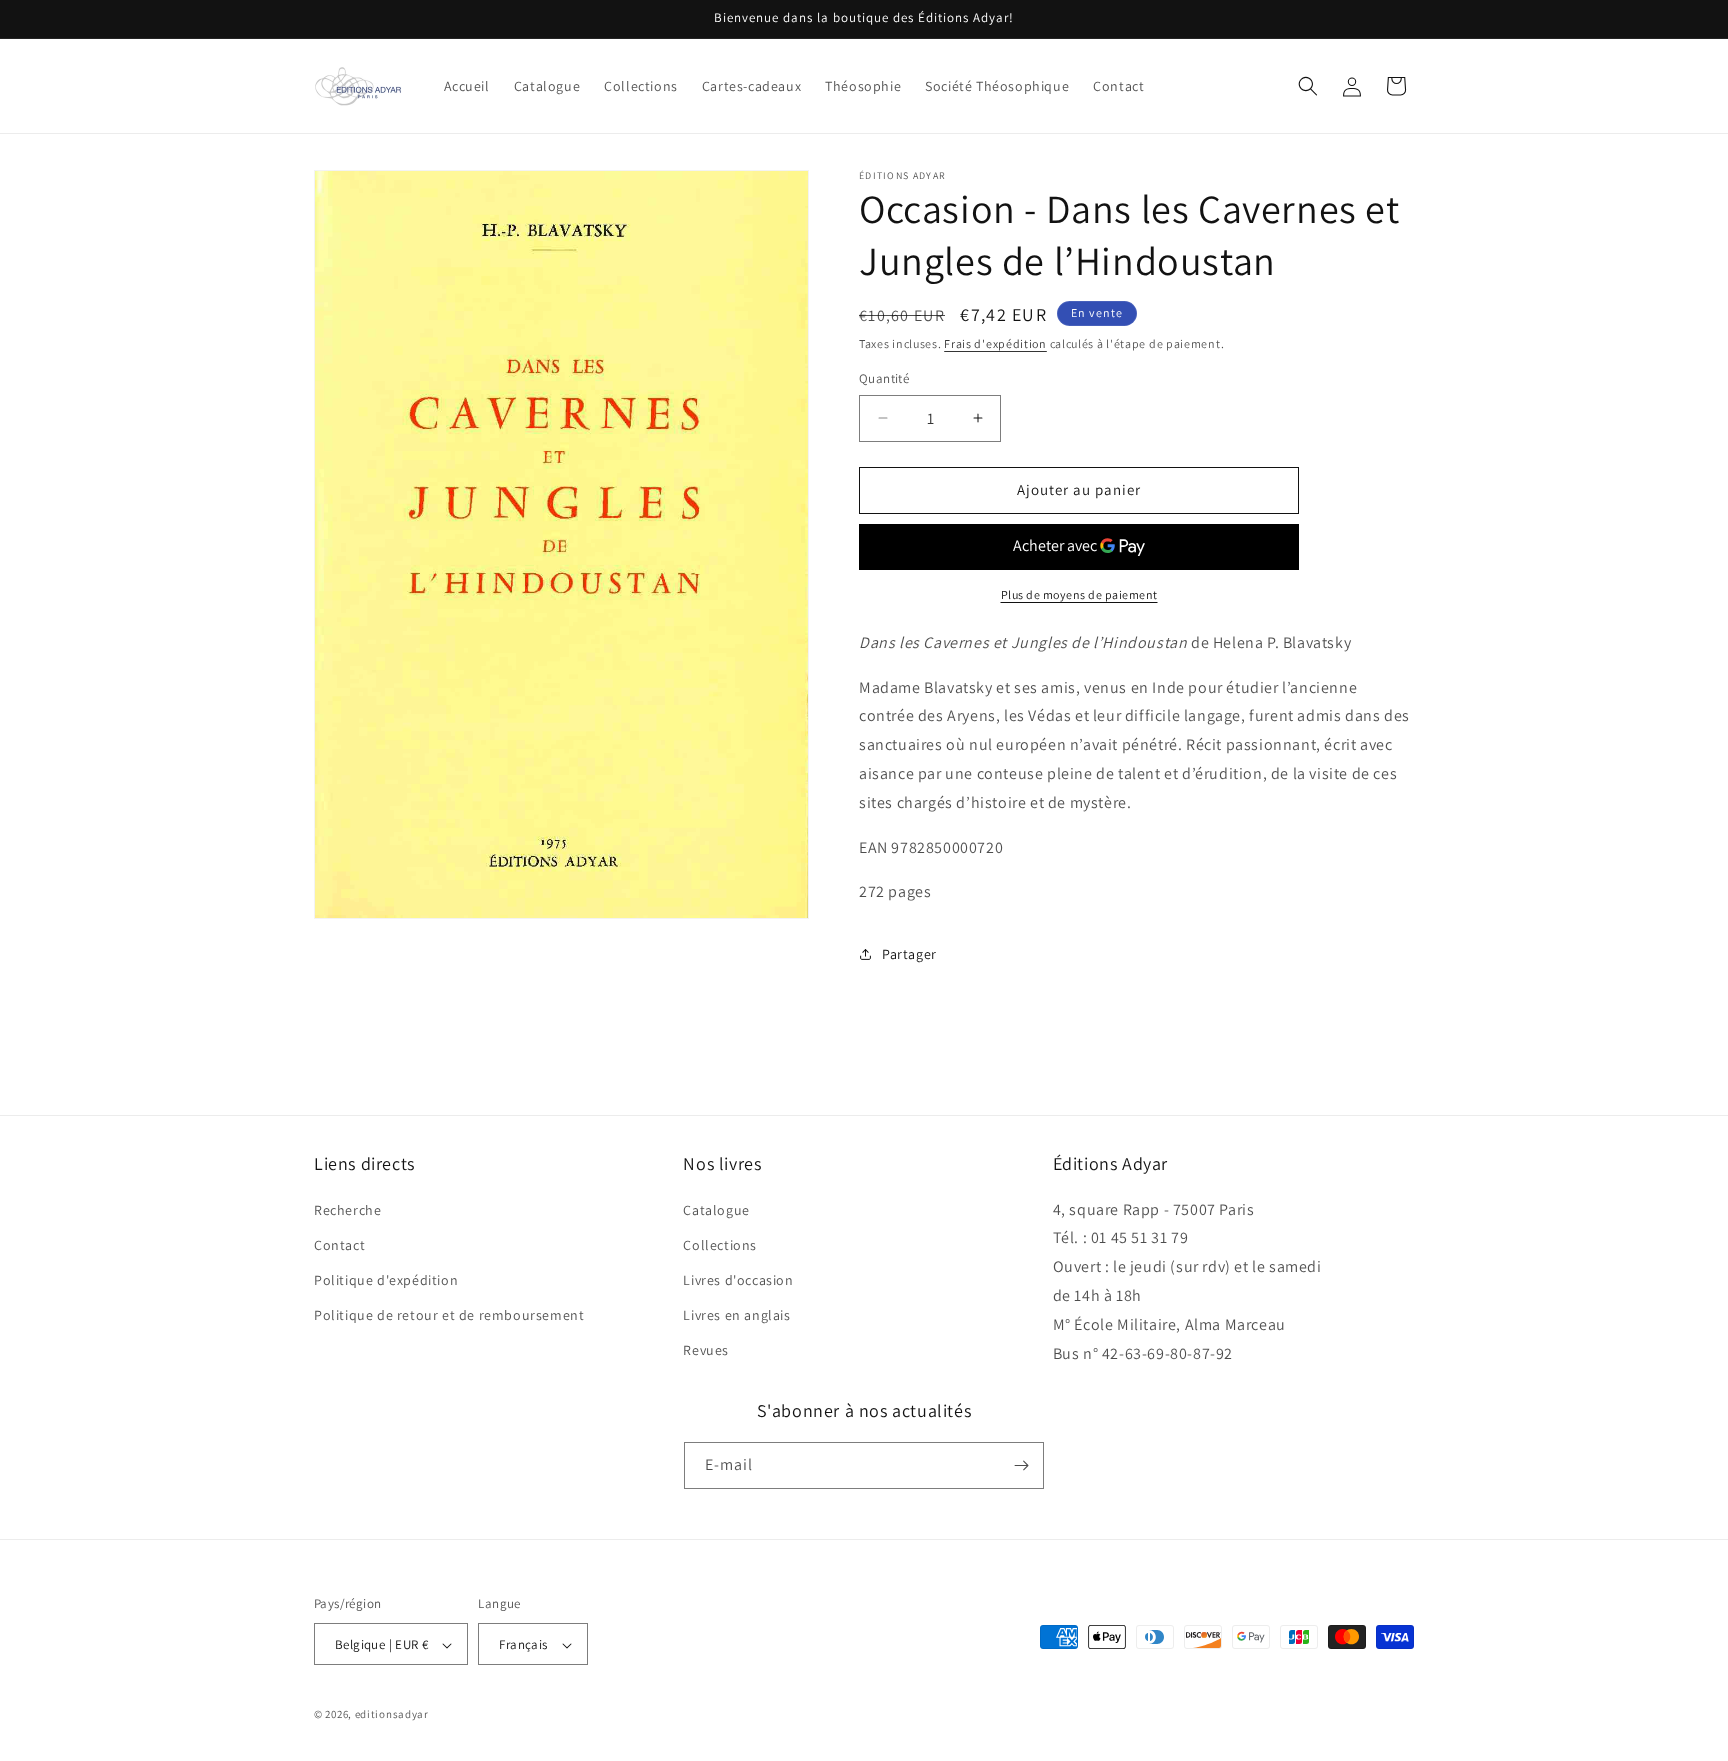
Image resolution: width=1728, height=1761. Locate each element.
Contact (339, 1245)
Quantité (884, 378)
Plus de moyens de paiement (1079, 594)
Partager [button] (909, 954)
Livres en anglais (736, 1315)
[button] (1308, 86)
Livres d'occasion (738, 1280)
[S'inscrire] (1021, 1465)
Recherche (347, 1210)
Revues (706, 1351)
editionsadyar (392, 1715)
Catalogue (716, 1210)
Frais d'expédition (995, 343)
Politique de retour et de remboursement (449, 1315)
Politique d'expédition (386, 1280)
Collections (720, 1245)
